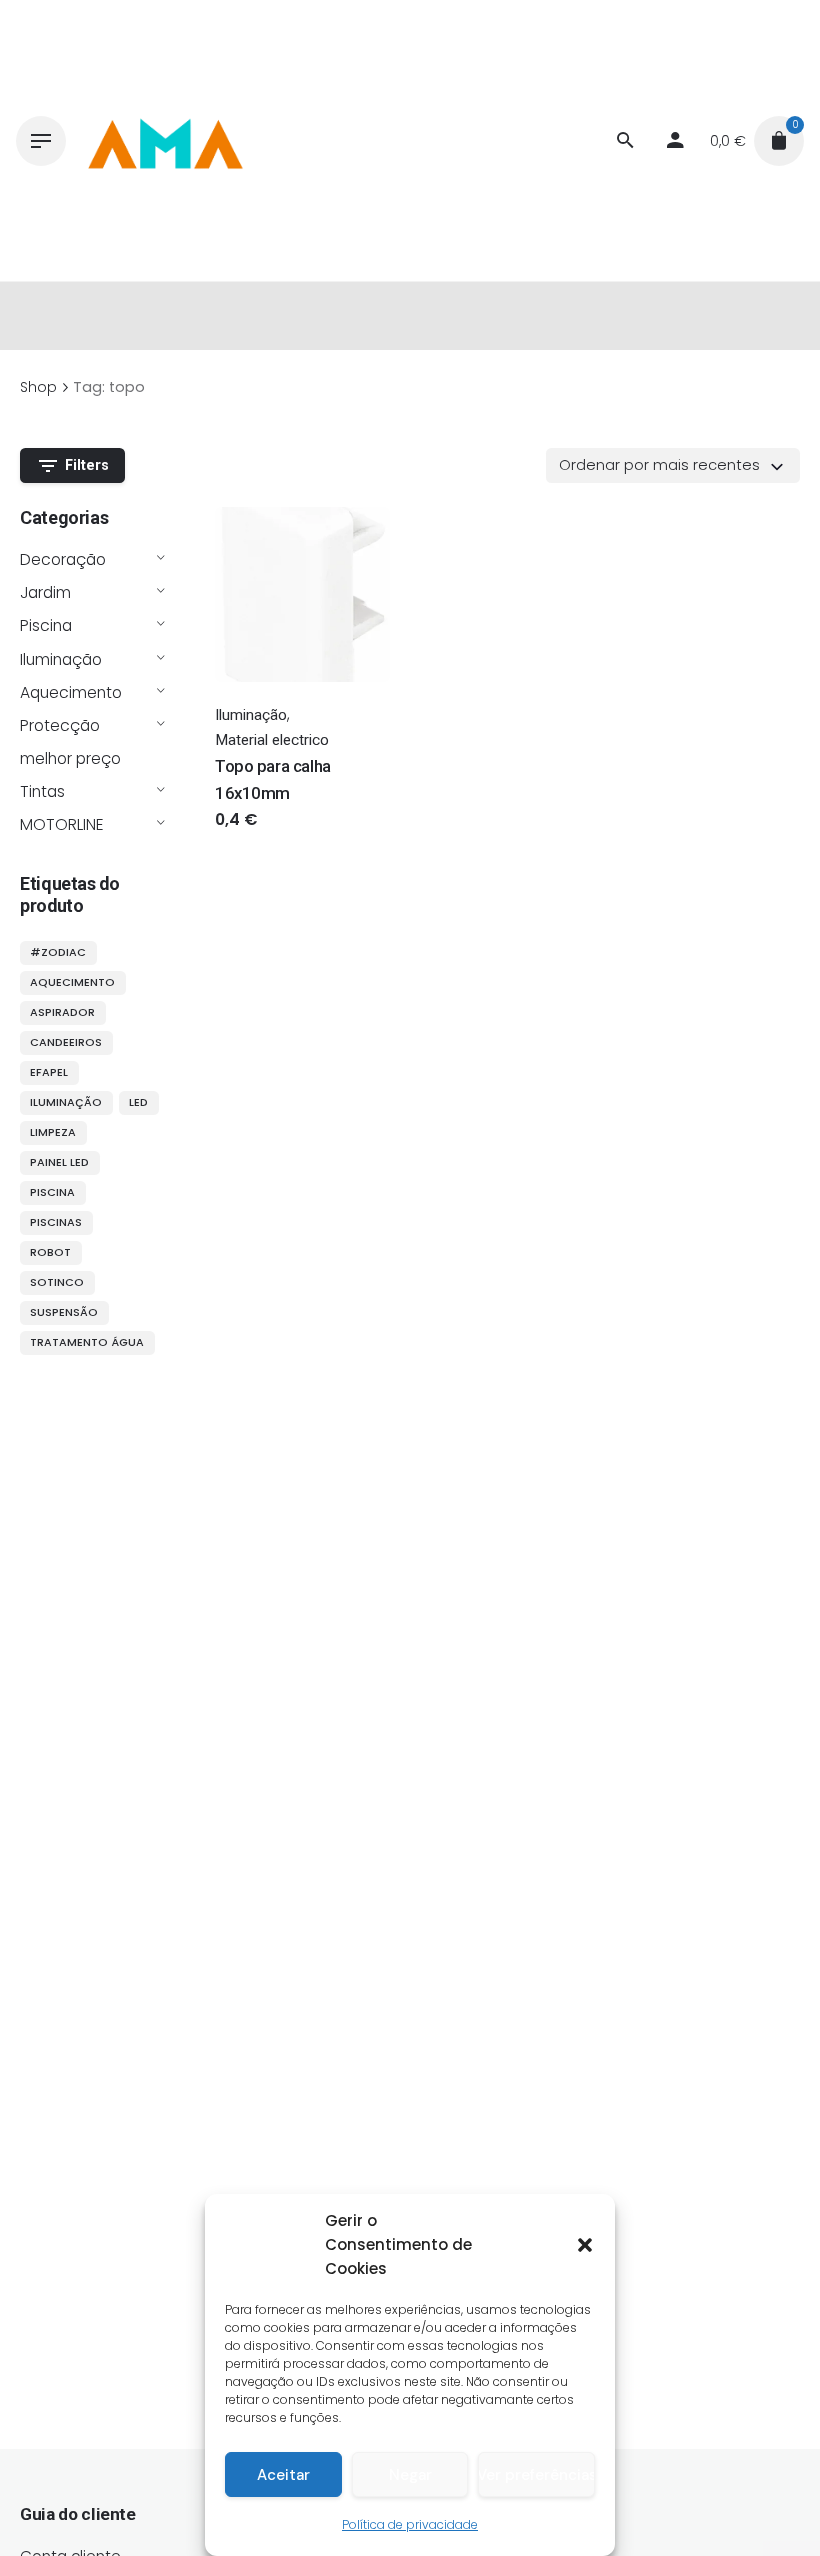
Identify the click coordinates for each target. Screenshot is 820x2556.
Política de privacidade (410, 2524)
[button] (585, 2245)
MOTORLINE (62, 824)
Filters (87, 465)
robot (50, 1252)
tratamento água (87, 1342)
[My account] (675, 141)
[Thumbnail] (164, 141)
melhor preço (70, 758)
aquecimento (72, 982)
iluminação (66, 1102)
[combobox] (673, 465)
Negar (410, 2475)
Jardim (45, 592)
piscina (52, 1192)
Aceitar (283, 2475)
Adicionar (249, 839)
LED (138, 1102)
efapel (49, 1072)
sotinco (57, 1282)
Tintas (42, 791)
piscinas (56, 1222)
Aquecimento (71, 692)
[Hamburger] (41, 141)
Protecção (60, 725)
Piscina (46, 625)
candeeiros (66, 1042)
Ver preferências (536, 2475)
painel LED (59, 1162)
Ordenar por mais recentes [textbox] (659, 465)
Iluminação (61, 659)
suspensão (64, 1312)
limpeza (53, 1132)
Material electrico (272, 740)
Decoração (63, 559)
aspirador (62, 1012)
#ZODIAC (58, 952)
